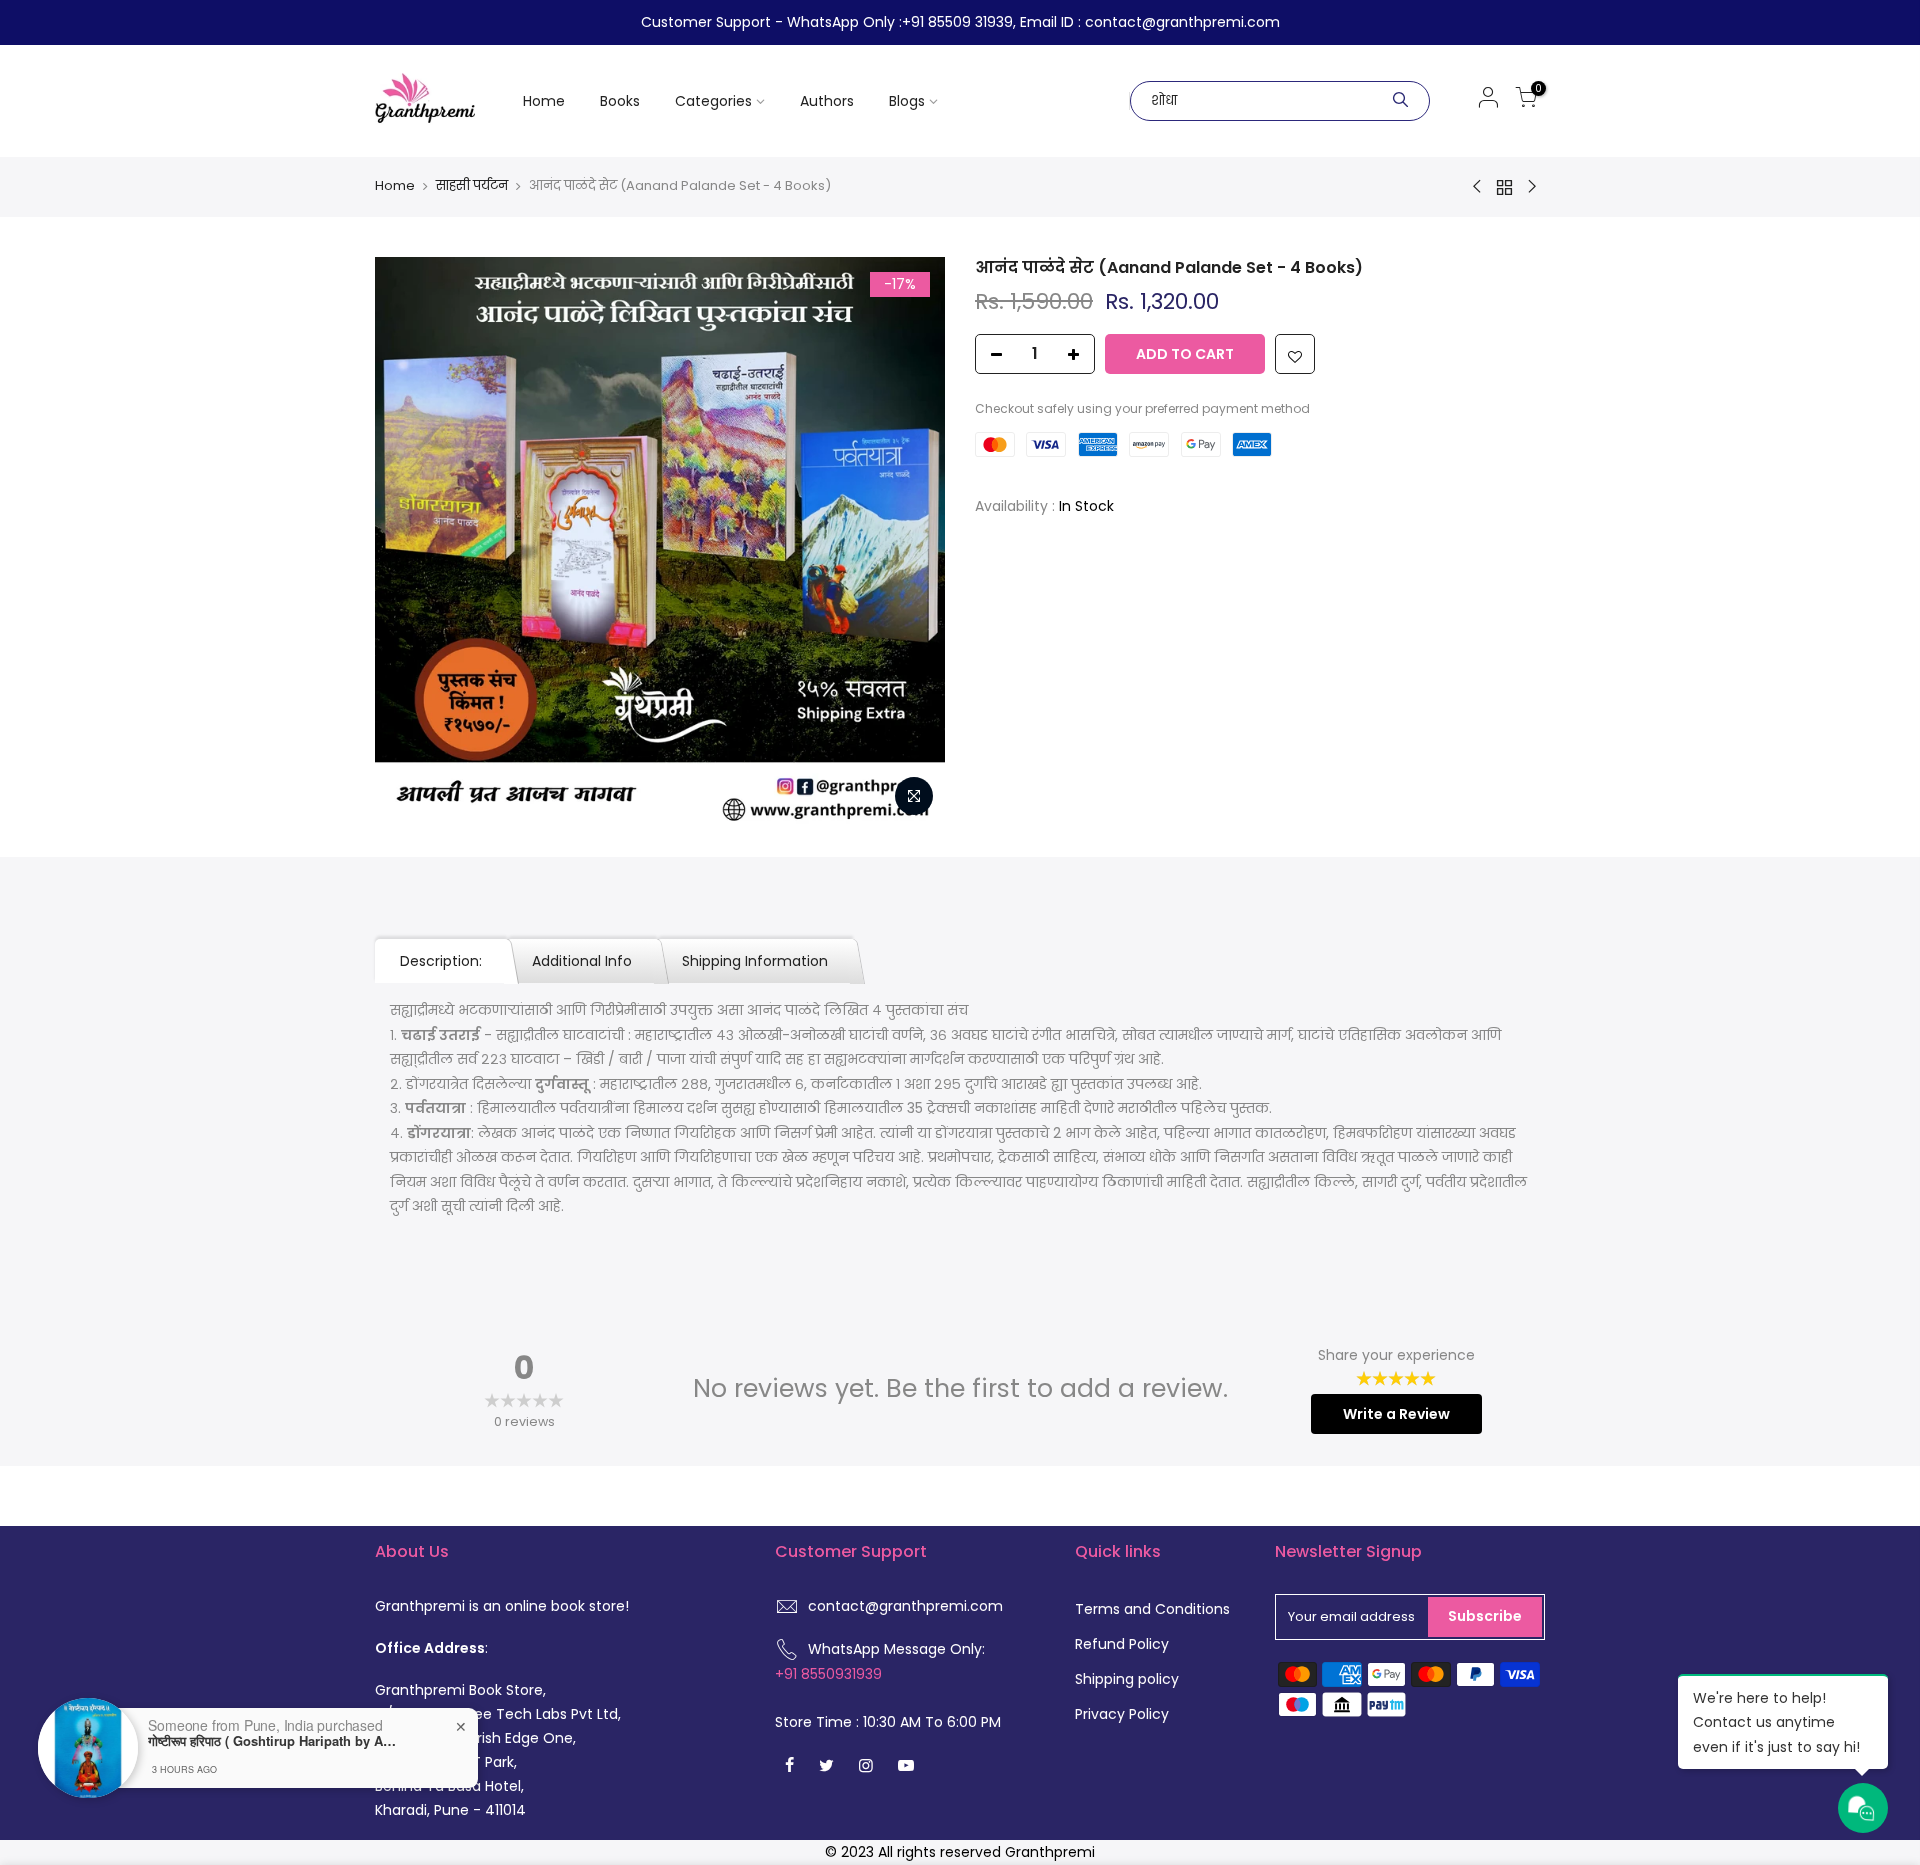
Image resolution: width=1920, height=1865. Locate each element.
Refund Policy (1122, 1644)
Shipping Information (755, 961)
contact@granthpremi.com (905, 1606)
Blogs (907, 101)
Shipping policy (1127, 1679)
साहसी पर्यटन (472, 186)
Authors (827, 101)
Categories (713, 101)
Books (620, 101)
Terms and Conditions (1152, 1609)
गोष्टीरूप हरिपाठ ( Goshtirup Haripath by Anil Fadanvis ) (273, 1741)
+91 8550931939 (828, 1674)
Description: (441, 961)
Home (544, 101)
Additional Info (582, 961)
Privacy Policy (1122, 1714)
